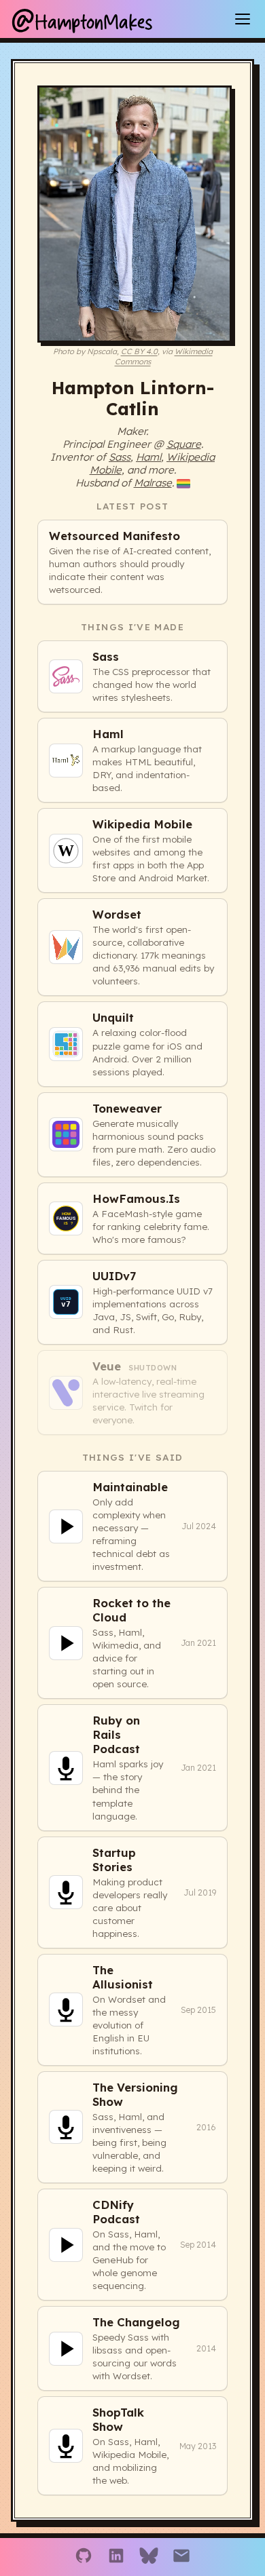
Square (184, 444)
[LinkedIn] (116, 2557)
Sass (120, 457)
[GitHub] (84, 2557)
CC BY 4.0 (139, 351)
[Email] (181, 2557)
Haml (148, 457)
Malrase (153, 483)
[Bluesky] (149, 2557)
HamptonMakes (82, 19)
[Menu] (243, 19)
